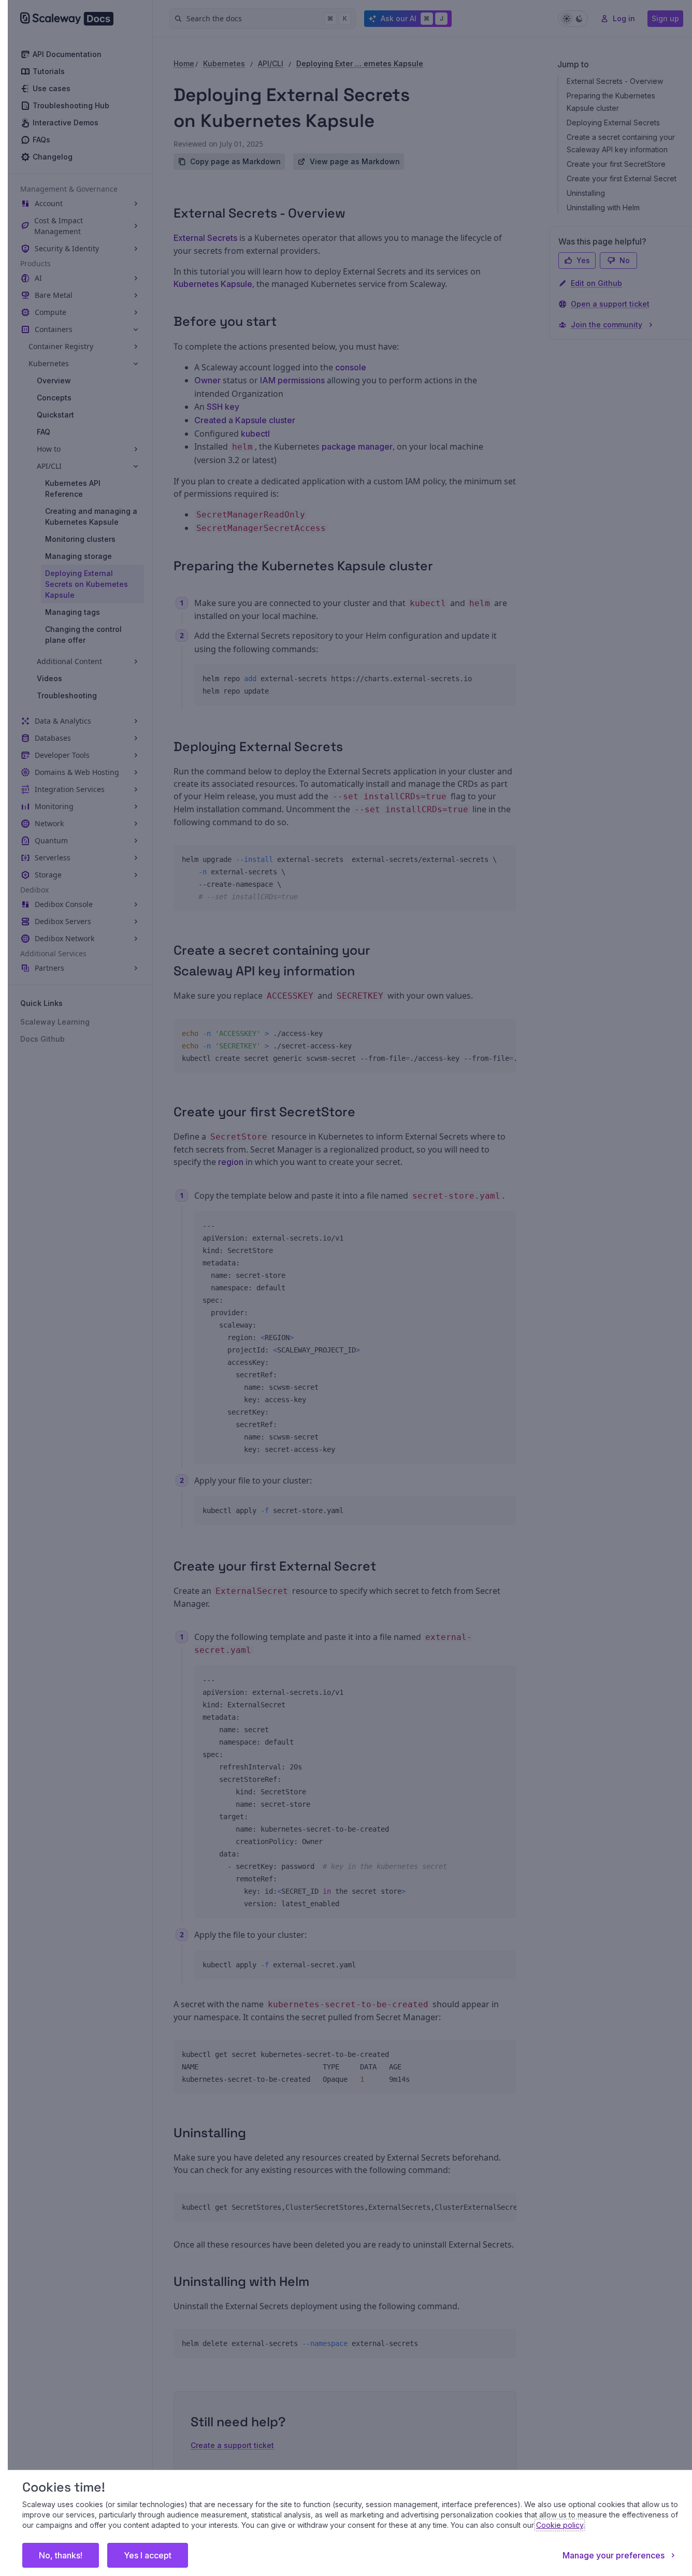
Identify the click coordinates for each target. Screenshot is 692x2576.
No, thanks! (61, 2555)
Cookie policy (560, 2525)
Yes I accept (148, 2555)
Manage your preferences (614, 2555)
